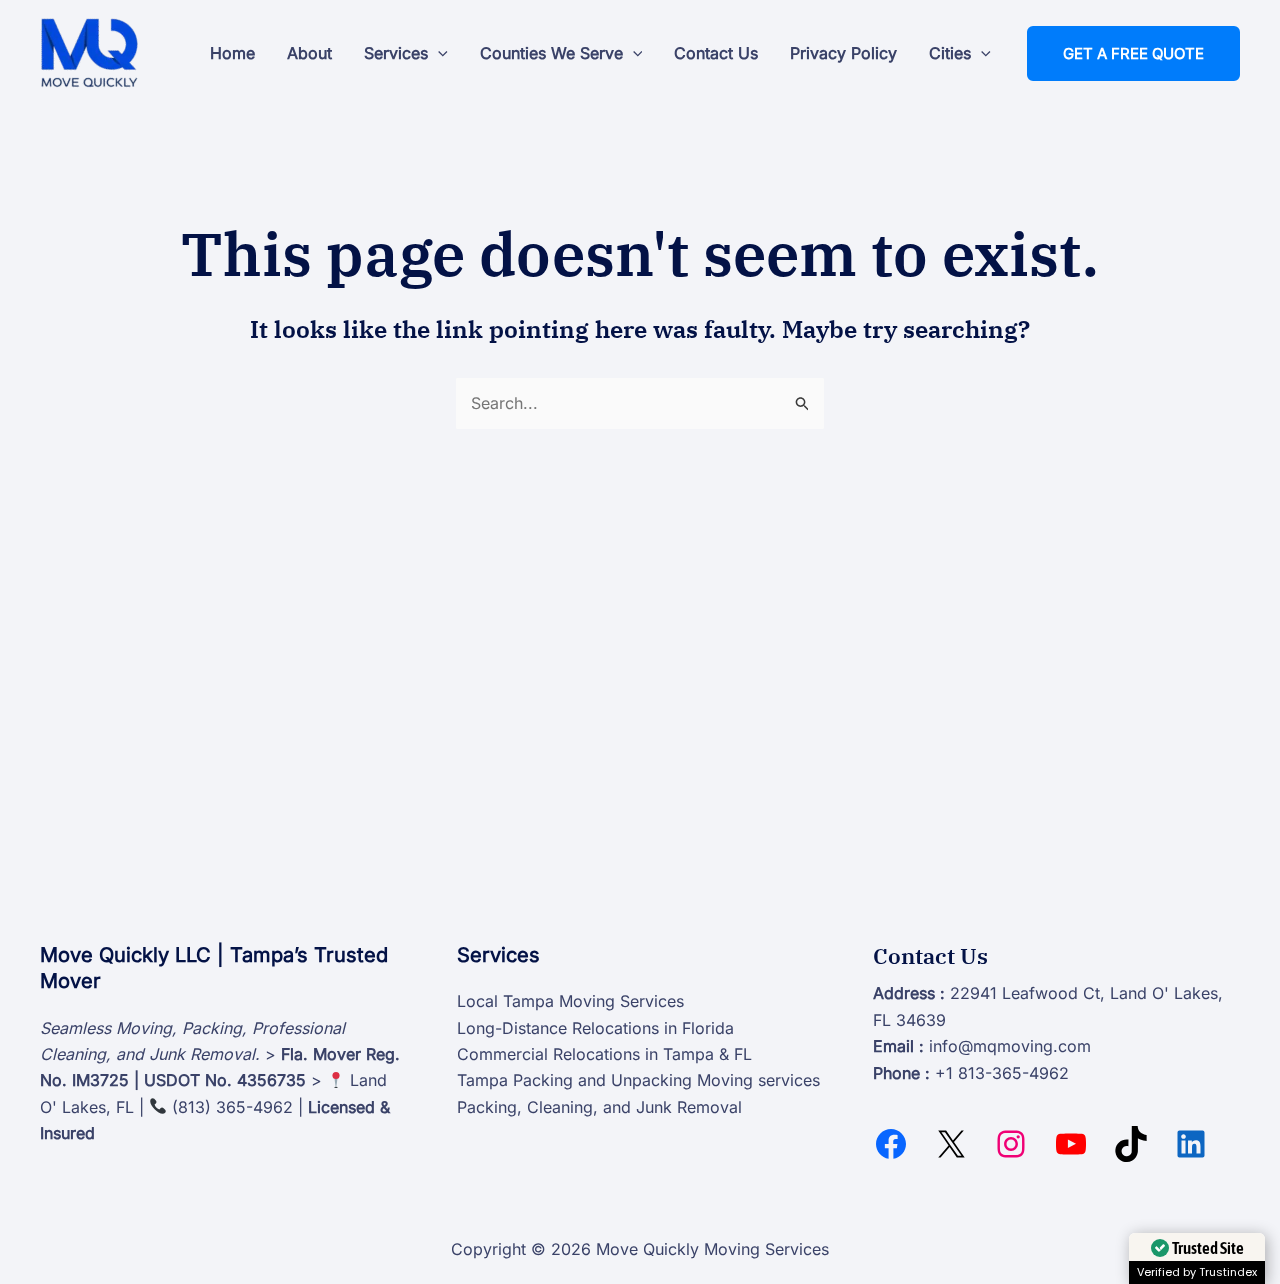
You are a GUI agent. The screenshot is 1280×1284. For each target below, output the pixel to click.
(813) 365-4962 (232, 1107)
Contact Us (716, 53)
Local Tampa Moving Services (570, 1001)
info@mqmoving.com (1010, 1046)
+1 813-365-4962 (1002, 1073)
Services (396, 53)
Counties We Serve (551, 53)
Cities (950, 53)
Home (232, 53)
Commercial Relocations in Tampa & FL (604, 1054)
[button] (438, 53)
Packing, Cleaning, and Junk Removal (599, 1107)
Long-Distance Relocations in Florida (595, 1028)
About (309, 53)
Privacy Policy (843, 53)
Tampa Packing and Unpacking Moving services (638, 1080)
